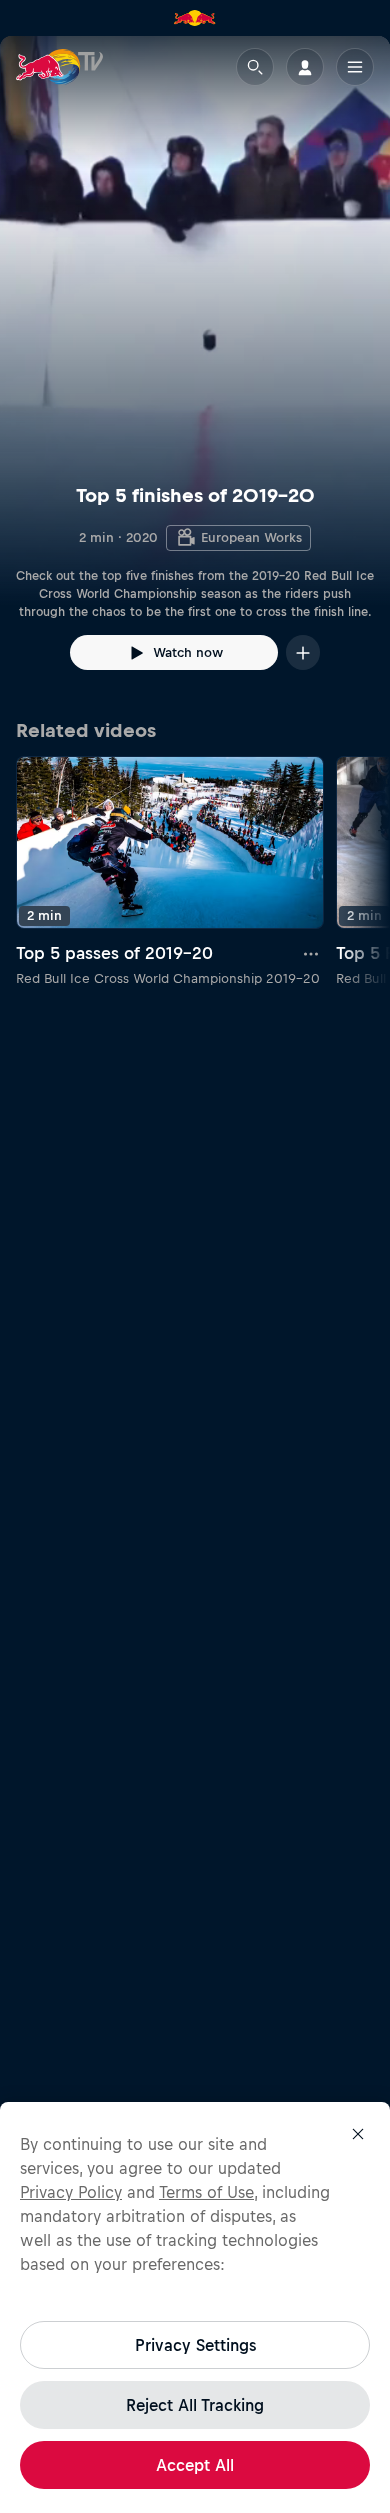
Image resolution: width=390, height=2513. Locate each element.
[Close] (358, 2134)
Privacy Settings (195, 2345)
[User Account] (305, 67)
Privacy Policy (71, 2192)
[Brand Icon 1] (195, 18)
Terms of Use (206, 2192)
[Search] (255, 67)
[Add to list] (303, 652)
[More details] (312, 953)
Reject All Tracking (195, 2405)
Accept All (195, 2465)
